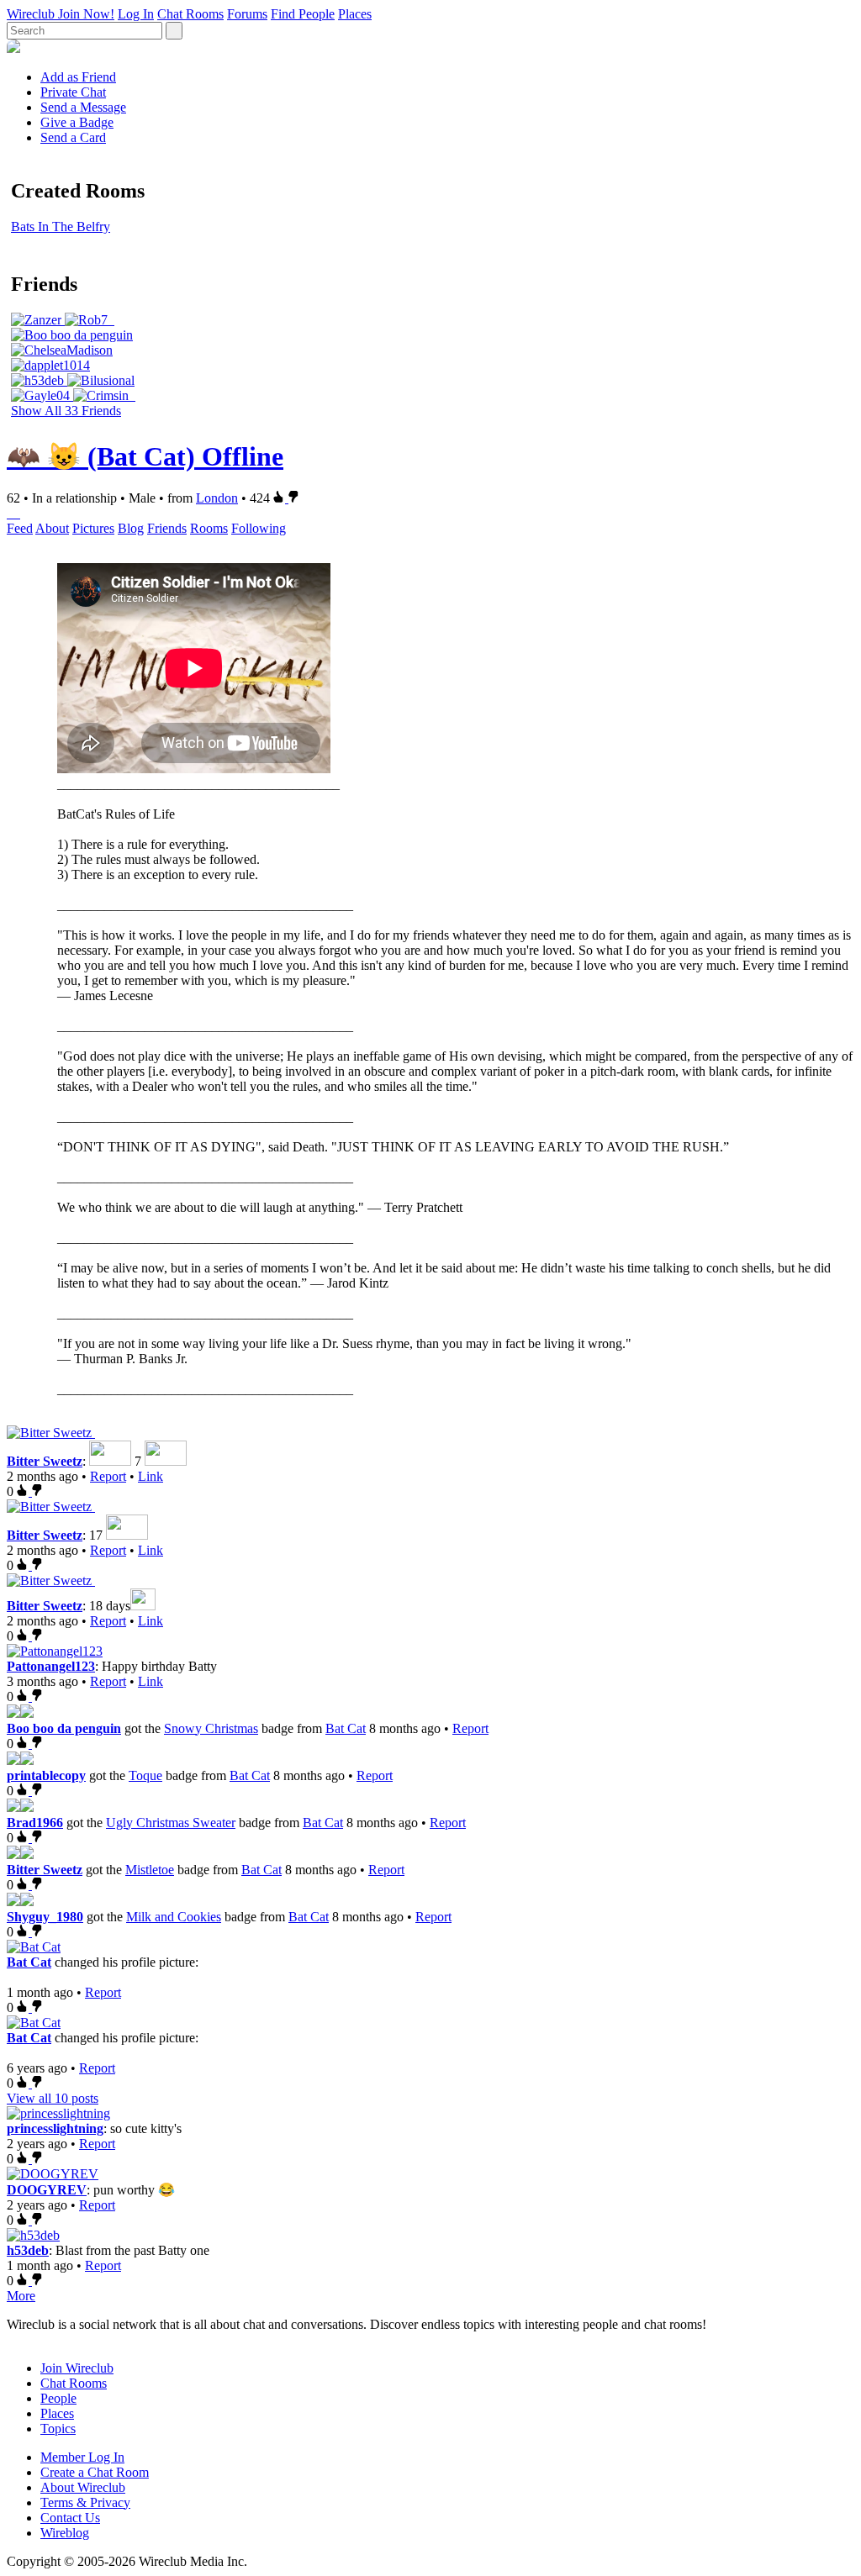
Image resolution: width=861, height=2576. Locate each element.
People (58, 2398)
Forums (247, 14)
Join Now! (86, 14)
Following (259, 528)
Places (355, 14)
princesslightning (55, 2128)
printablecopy (46, 1775)
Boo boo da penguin (64, 1728)
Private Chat (73, 92)
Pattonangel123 (51, 1666)
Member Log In (82, 2457)
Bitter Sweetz (45, 1461)
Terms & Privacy (85, 2502)
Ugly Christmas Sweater (171, 1823)
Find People (303, 14)
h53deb (28, 2250)
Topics (58, 2428)
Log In (136, 14)
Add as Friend (78, 77)
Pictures (93, 528)
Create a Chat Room (95, 2472)
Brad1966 (35, 1823)
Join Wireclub (77, 2368)
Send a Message (83, 107)
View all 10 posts (53, 2098)
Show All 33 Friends (66, 411)
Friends (167, 528)
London (217, 498)
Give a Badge (77, 122)
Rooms (209, 528)
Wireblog (65, 2533)
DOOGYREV (47, 2190)
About (52, 528)
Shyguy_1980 (45, 1917)
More (21, 2296)
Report (108, 1476)
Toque (145, 1775)
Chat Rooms (190, 14)
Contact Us (70, 2518)
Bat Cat (346, 1728)
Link (151, 1476)
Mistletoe (150, 1870)
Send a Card (73, 137)
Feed (20, 528)
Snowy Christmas (211, 1728)
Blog (131, 528)
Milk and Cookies (174, 1917)
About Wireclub (83, 2487)
